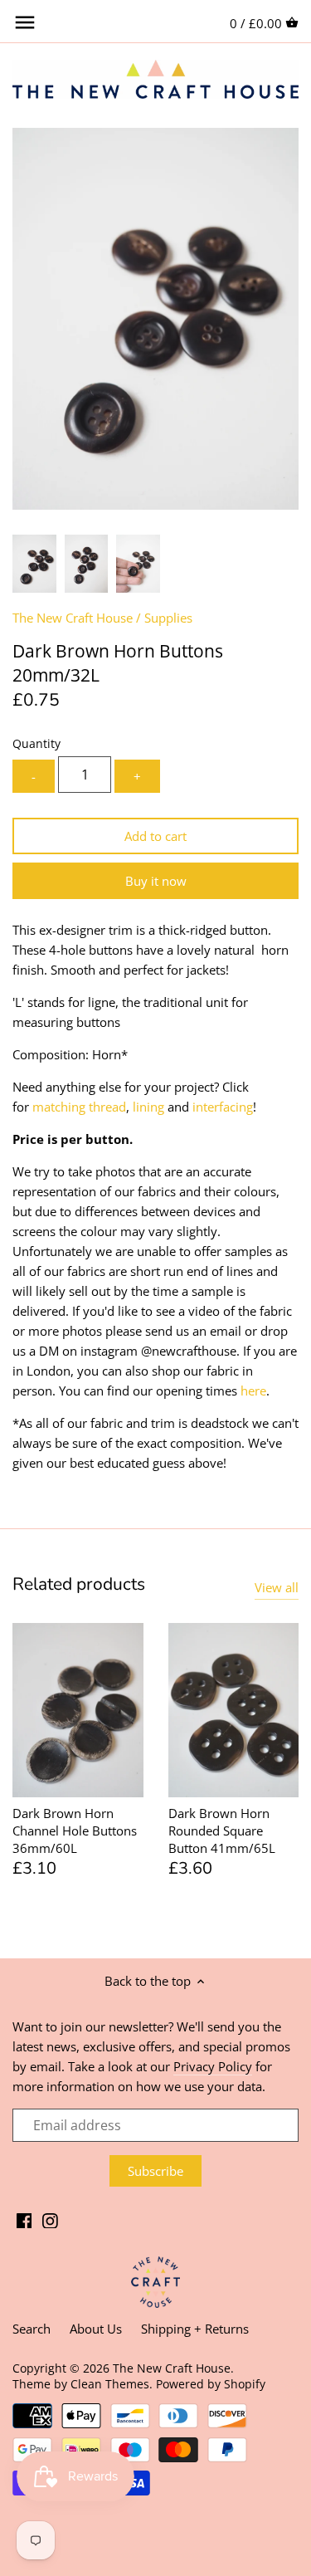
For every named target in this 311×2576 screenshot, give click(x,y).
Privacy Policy (213, 2066)
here (253, 1391)
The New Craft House (73, 618)
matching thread (79, 1107)
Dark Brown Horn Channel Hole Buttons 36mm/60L (75, 1831)
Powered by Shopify (211, 2384)
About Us (96, 2329)
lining (148, 1107)
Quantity (36, 744)
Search (32, 2329)
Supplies (168, 618)
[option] (34, 564)
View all (277, 1587)
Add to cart (155, 836)
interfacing (223, 1107)
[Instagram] (50, 2219)
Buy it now (156, 881)
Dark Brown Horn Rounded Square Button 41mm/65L (222, 1831)
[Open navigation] (25, 22)
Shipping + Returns (195, 2329)
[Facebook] (24, 2219)
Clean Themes (110, 2384)
